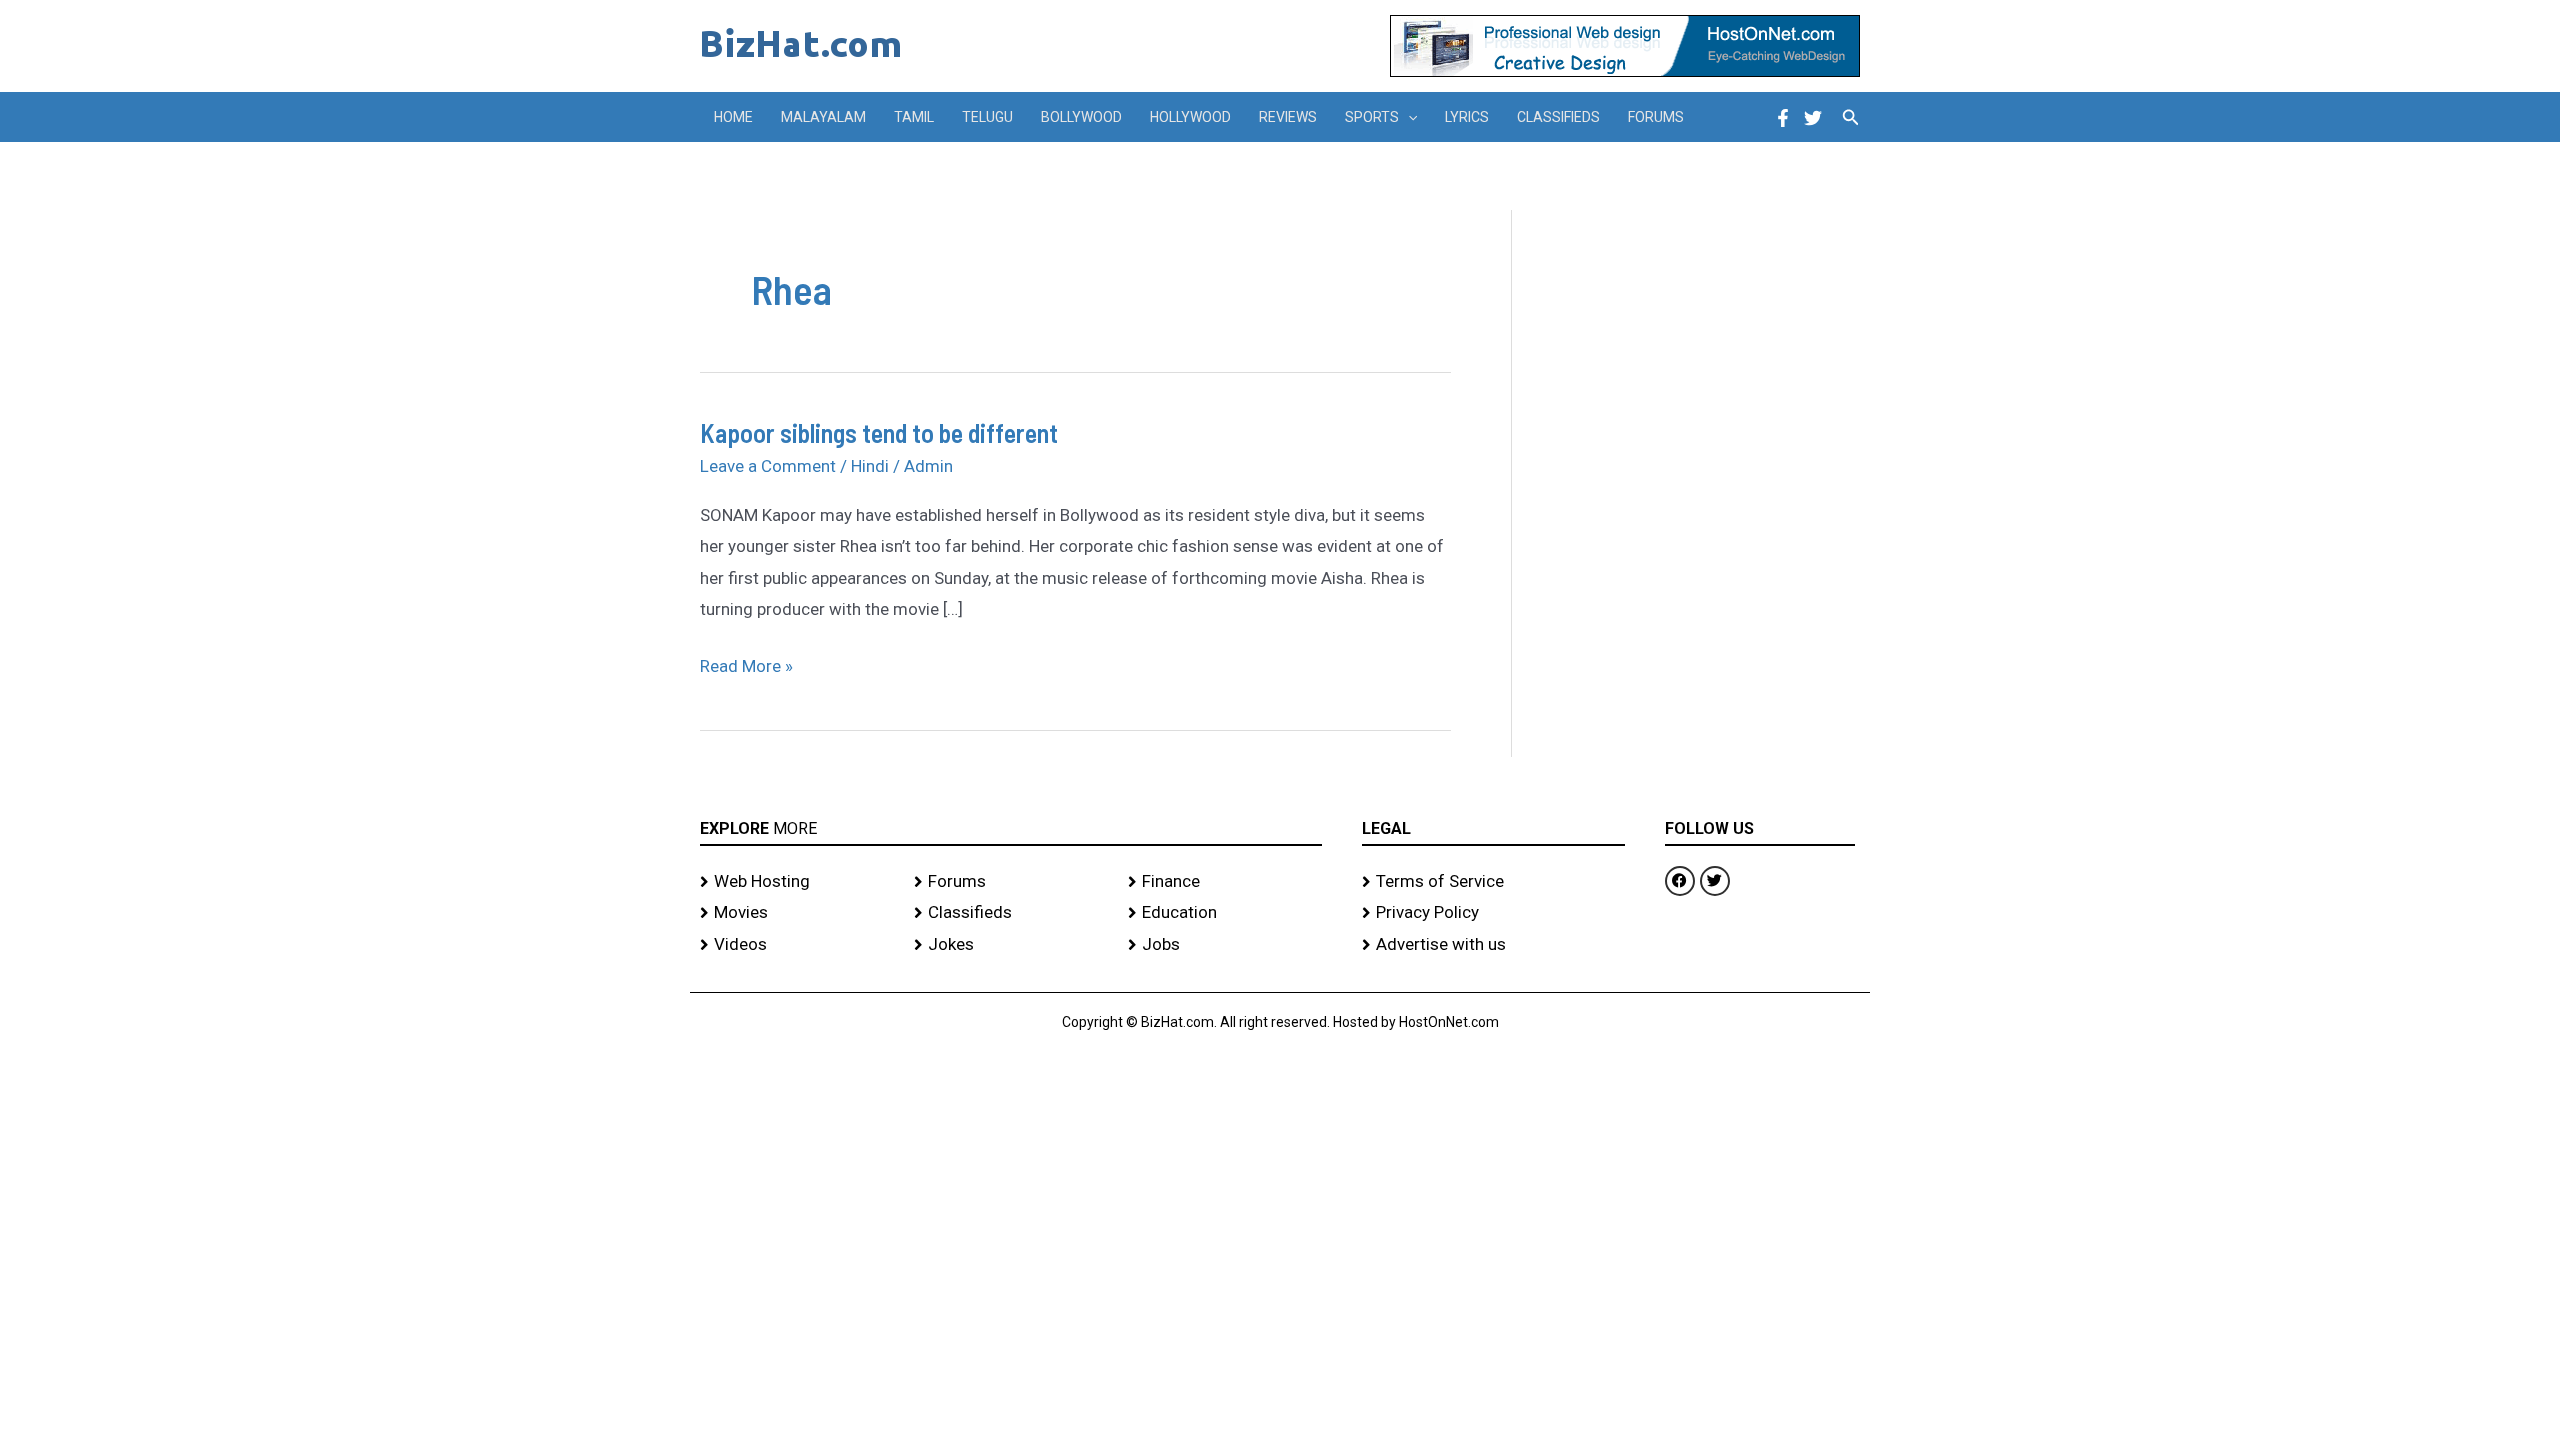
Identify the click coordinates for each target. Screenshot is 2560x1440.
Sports (1372, 117)
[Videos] (797, 945)
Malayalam (823, 117)
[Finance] (1225, 882)
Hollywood (1190, 117)
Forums (1656, 117)
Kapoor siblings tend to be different (879, 432)
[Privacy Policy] (1493, 913)
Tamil (914, 117)
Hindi (870, 466)
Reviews (1288, 117)
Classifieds (1558, 117)
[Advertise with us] (1493, 945)
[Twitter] (1813, 118)
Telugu (987, 117)
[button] (1408, 117)
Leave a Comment (768, 466)
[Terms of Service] (1493, 882)
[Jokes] (1011, 945)
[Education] (1225, 913)
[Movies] (797, 913)
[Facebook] (1783, 118)
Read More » (746, 663)
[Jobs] (1225, 945)
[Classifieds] (1011, 913)
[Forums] (1011, 882)
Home (733, 117)
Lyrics (1467, 117)
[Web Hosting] (797, 882)
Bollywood (1081, 117)
